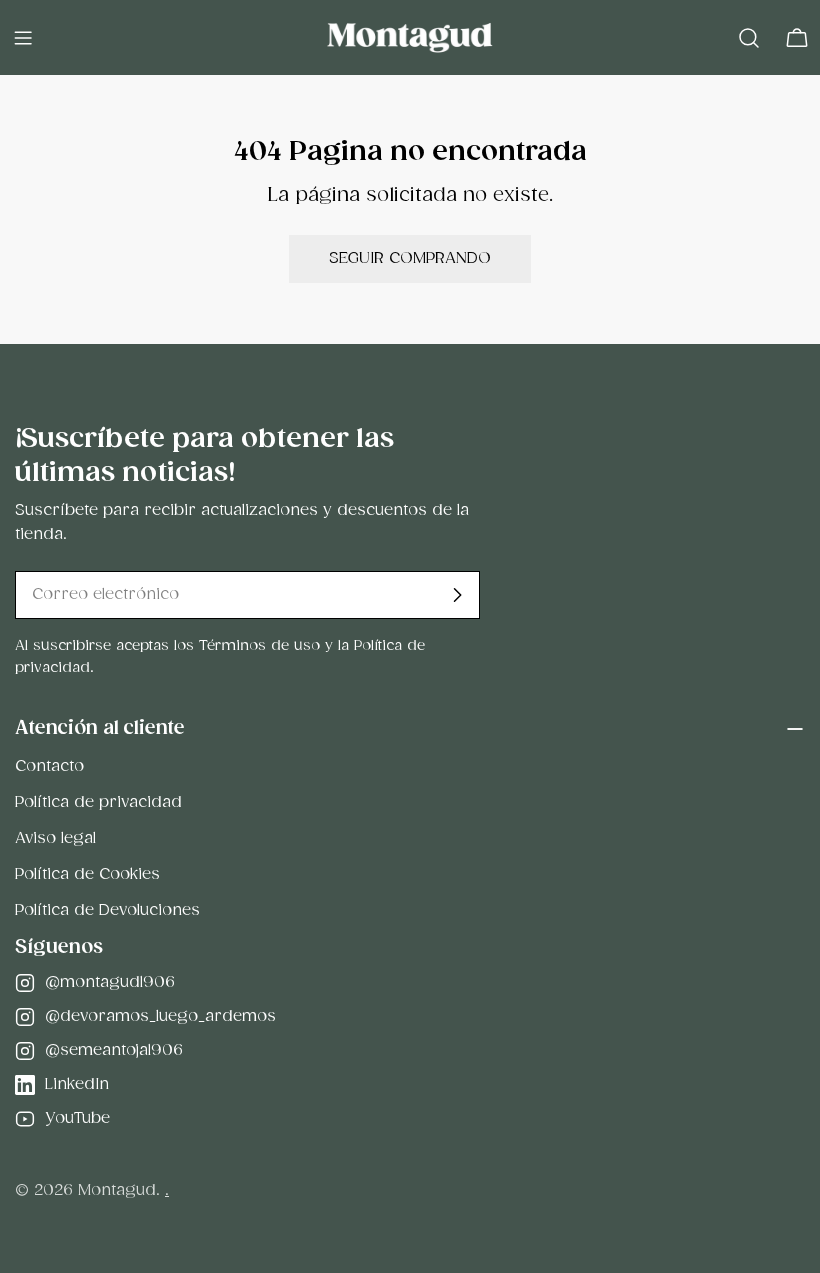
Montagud (117, 1190)
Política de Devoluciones (107, 910)
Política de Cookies (87, 874)
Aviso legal (55, 838)
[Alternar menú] (23, 38)
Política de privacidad (98, 802)
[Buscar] (749, 38)
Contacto (49, 766)
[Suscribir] (457, 595)
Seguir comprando (410, 258)
